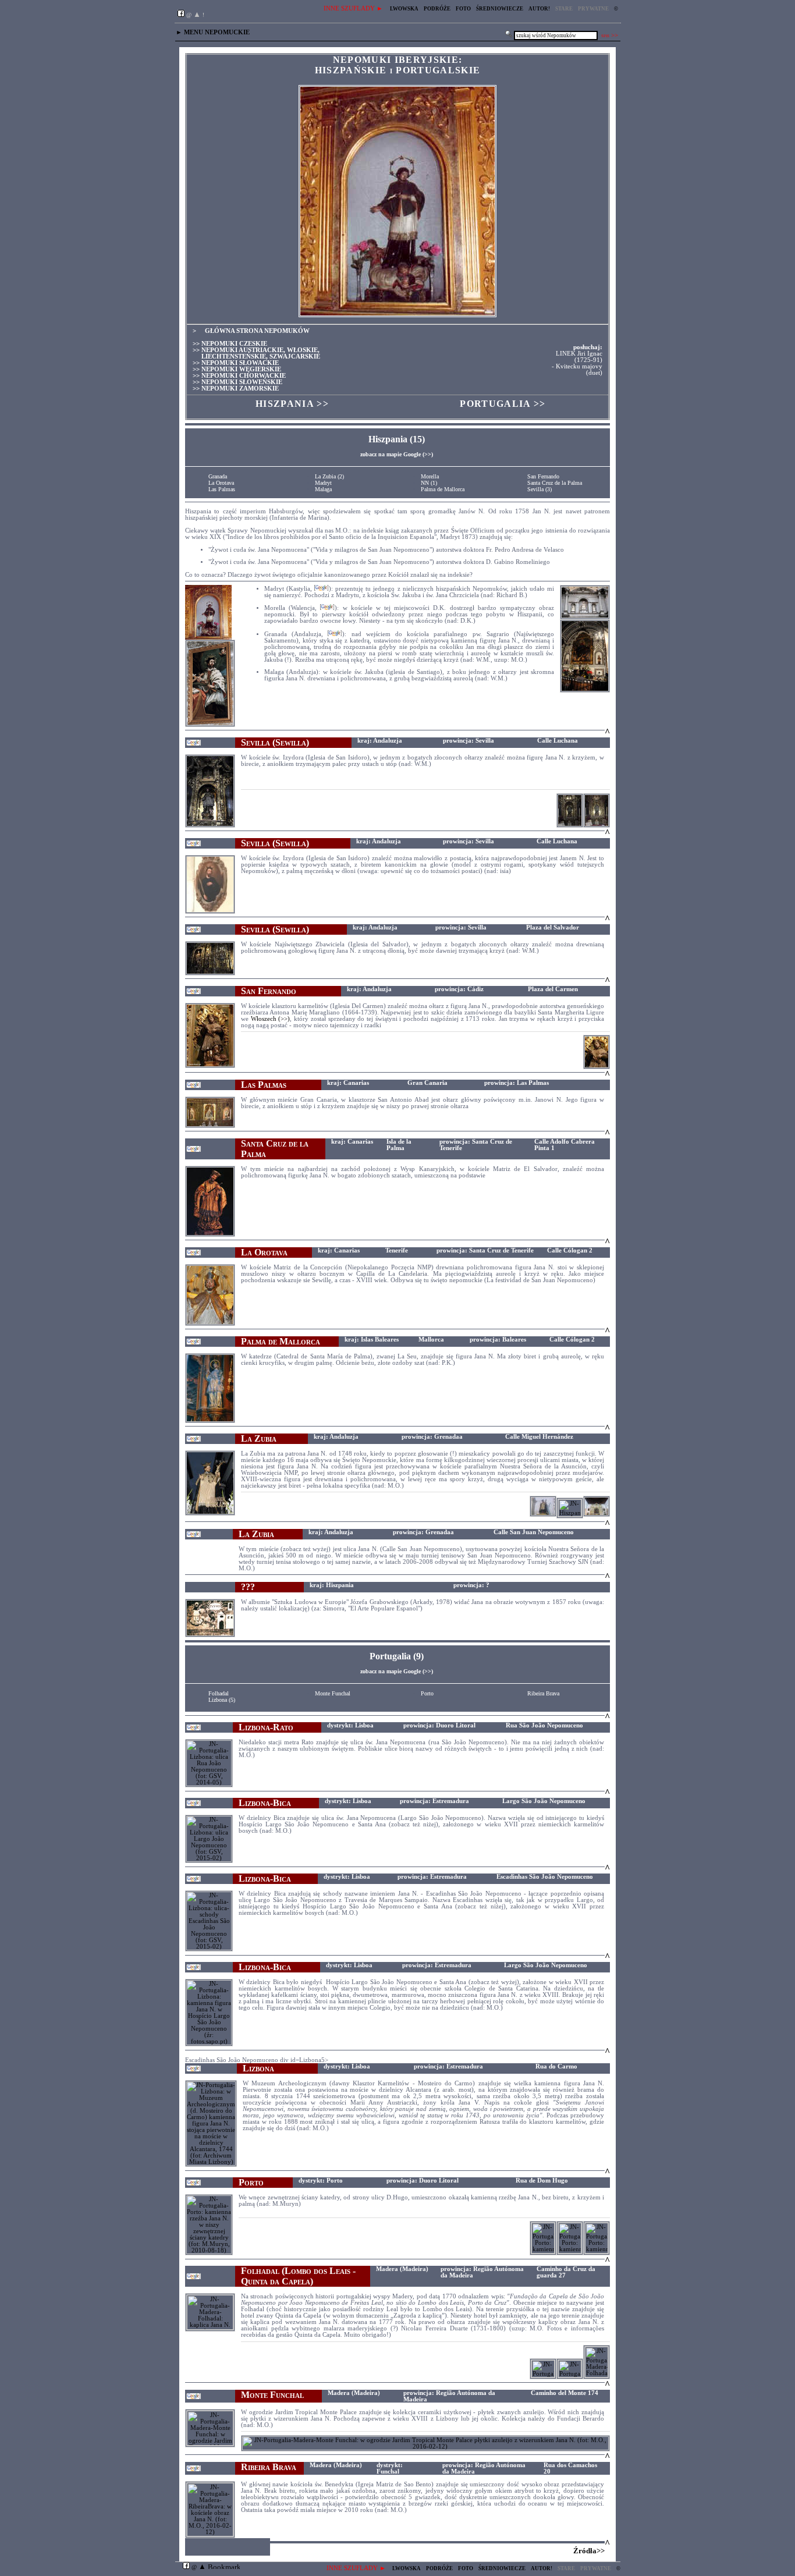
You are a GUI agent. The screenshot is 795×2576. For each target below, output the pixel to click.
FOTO (463, 9)
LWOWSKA (404, 9)
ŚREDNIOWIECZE (500, 9)
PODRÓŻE (437, 9)
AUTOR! (539, 9)
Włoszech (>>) (271, 1019)
